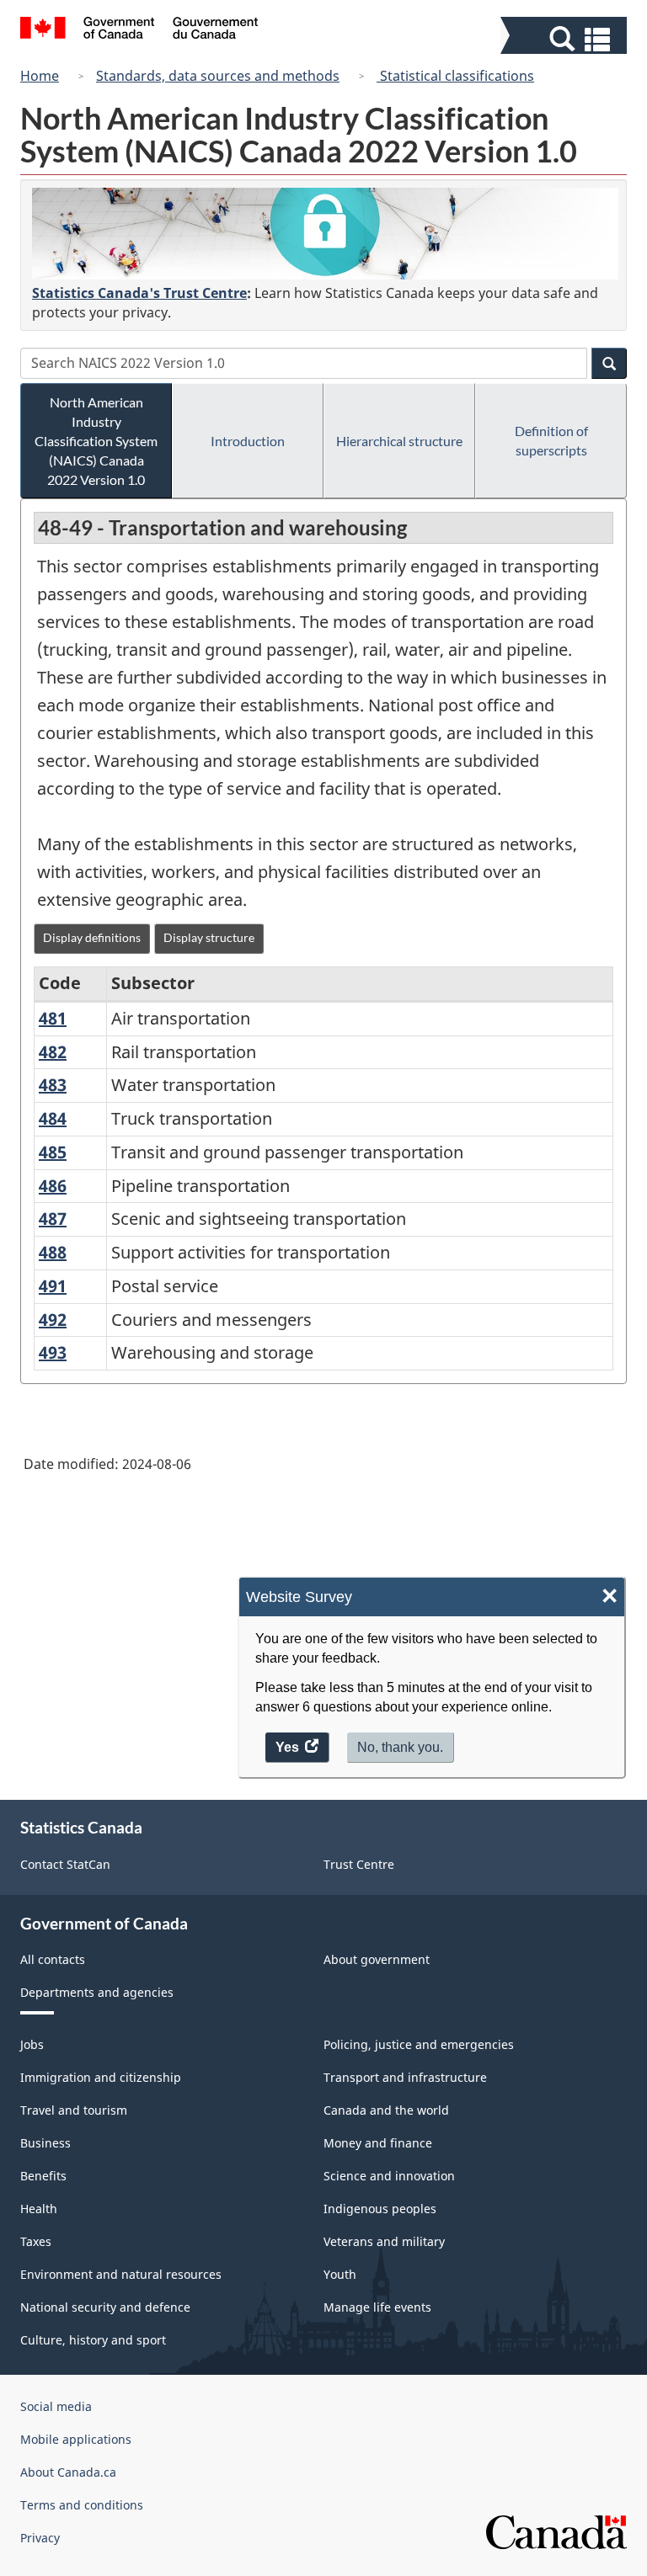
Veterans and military (384, 2241)
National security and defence (105, 2307)
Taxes (36, 2241)
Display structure (209, 937)
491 (53, 1286)
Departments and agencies (97, 1992)
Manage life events (377, 2307)
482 (53, 1052)
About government (377, 1959)
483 (53, 1085)
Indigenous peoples (380, 2209)
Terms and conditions (82, 2505)
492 (53, 1320)
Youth (340, 2274)
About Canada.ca (68, 2472)
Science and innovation (389, 2176)
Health (39, 2209)
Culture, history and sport (93, 2340)
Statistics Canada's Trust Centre (139, 293)
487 (53, 1219)
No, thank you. (400, 1747)
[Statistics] (325, 234)
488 (53, 1252)
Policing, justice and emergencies (419, 2044)
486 (53, 1186)
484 (53, 1118)
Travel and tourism (74, 2110)
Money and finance (378, 2143)
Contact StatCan (65, 1864)
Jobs (32, 2044)
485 (53, 1152)
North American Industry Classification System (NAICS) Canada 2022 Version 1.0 (96, 441)
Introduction (248, 441)
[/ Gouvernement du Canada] (139, 30)
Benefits (43, 2176)
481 (53, 1018)
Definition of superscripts (551, 440)
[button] (566, 39)
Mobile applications (76, 2439)
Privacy (40, 2538)
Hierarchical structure (399, 441)
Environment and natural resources (121, 2274)
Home (40, 76)
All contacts (53, 1959)
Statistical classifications (455, 76)
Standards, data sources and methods (218, 76)
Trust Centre (359, 1864)
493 (53, 1352)
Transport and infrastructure (405, 2077)
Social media (56, 2406)
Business (45, 2143)
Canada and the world (386, 2110)
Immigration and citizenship (101, 2077)
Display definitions (92, 937)
